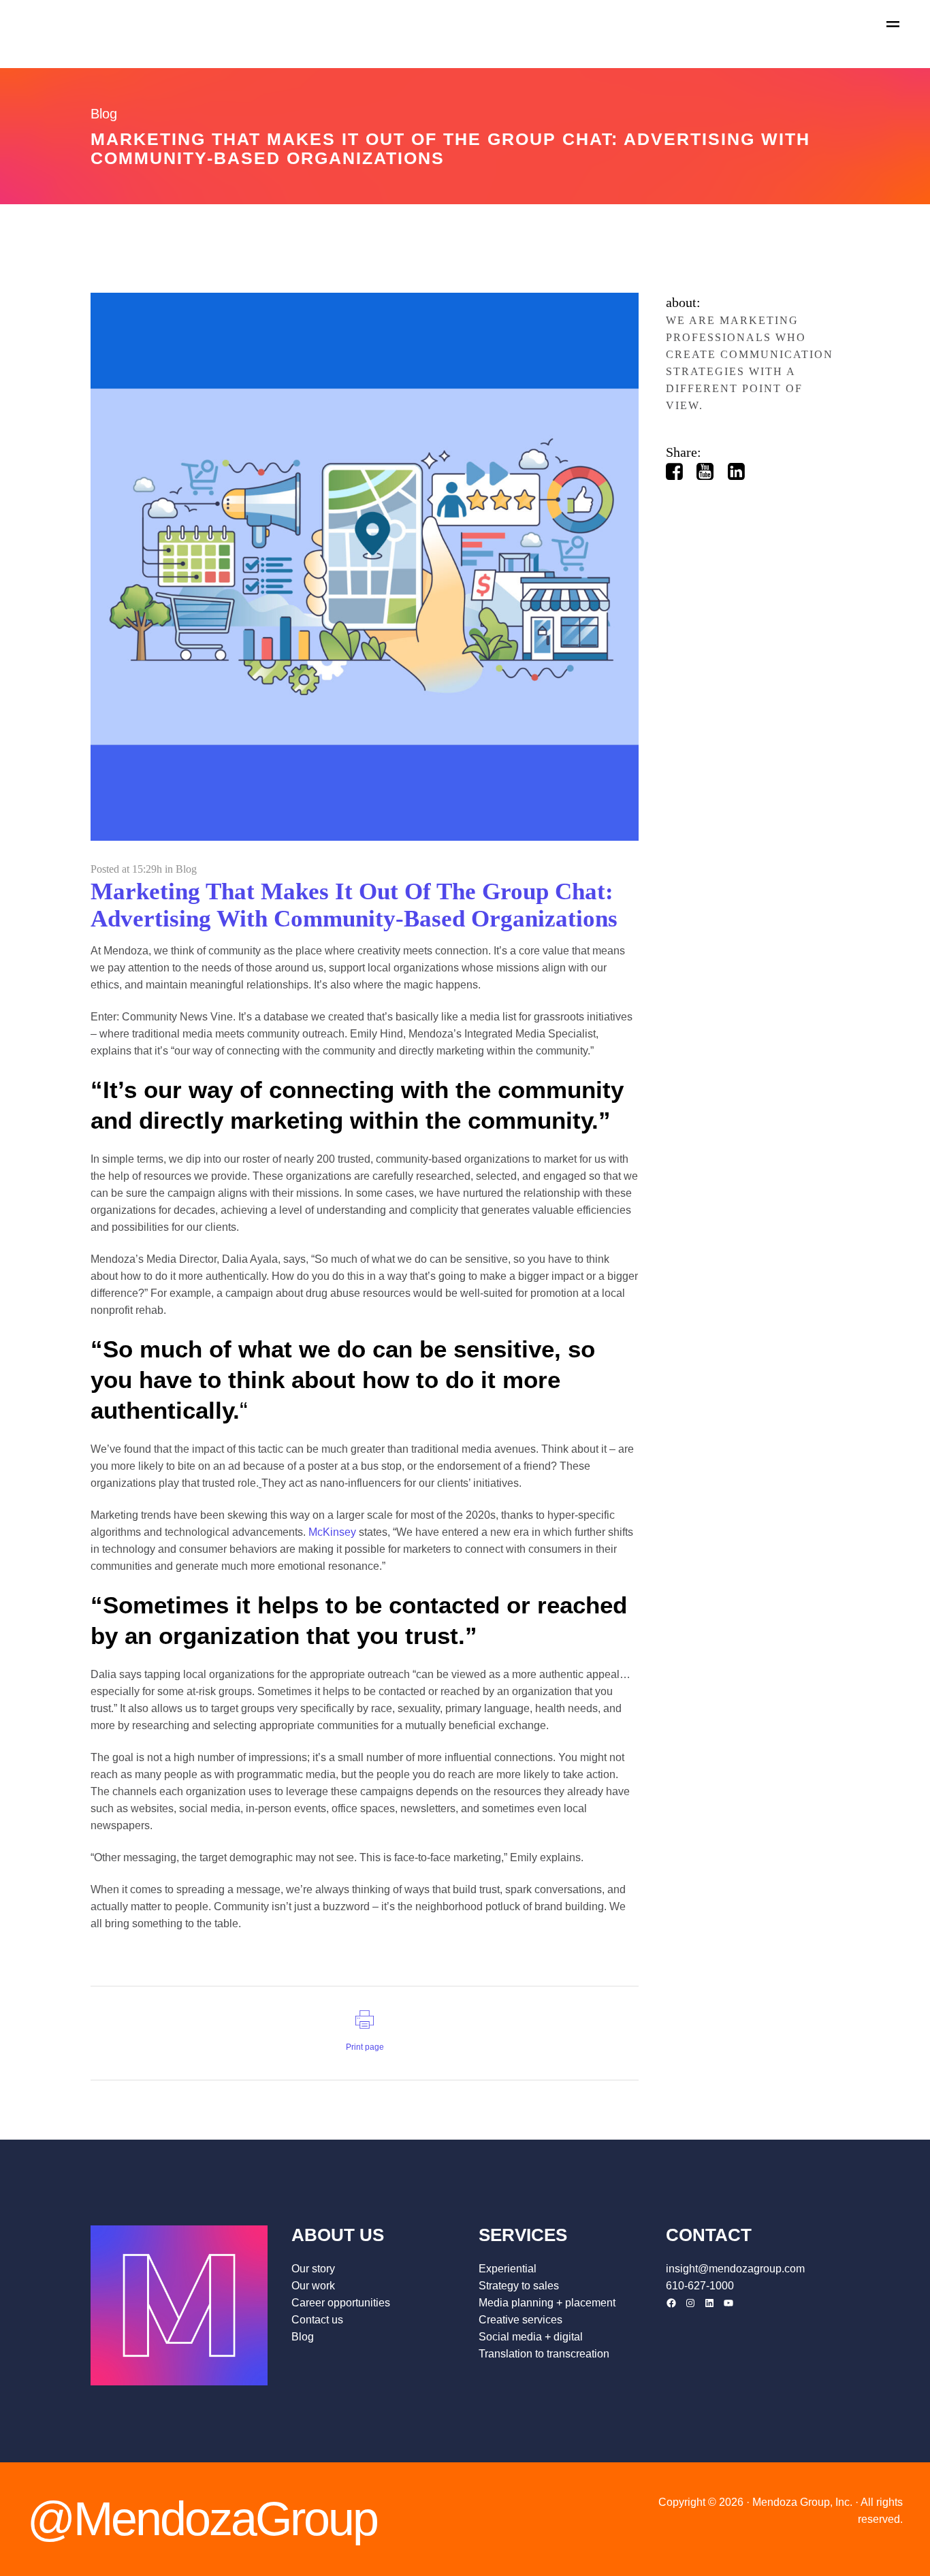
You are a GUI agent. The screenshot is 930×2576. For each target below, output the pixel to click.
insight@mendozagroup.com (735, 2269)
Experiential (508, 2269)
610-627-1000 (700, 2286)
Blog (186, 869)
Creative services (520, 2320)
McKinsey (332, 1532)
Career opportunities (341, 2303)
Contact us (317, 2320)
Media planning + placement (547, 2303)
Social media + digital (531, 2337)
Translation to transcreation (544, 2354)
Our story (313, 2269)
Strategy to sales (519, 2286)
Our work (313, 2286)
